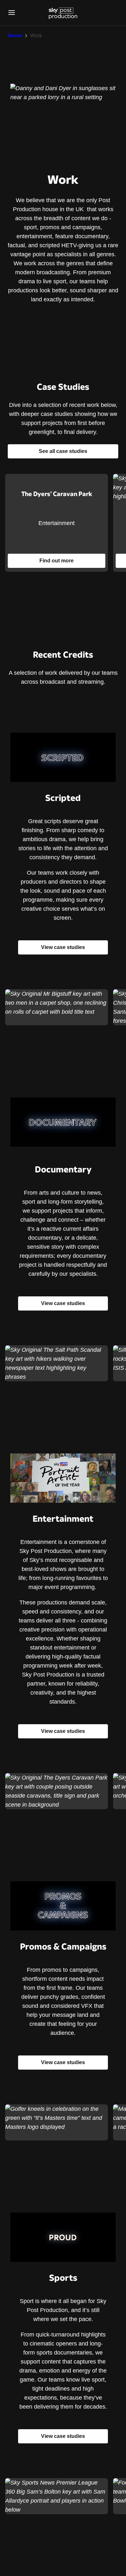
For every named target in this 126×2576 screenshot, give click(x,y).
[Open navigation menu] (12, 13)
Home (15, 36)
